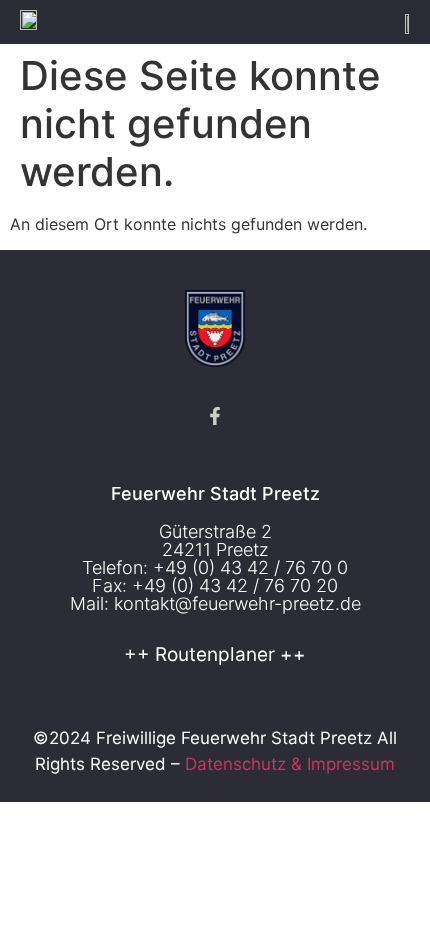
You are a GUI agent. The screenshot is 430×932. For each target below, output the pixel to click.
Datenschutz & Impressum (290, 764)
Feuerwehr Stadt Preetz (215, 493)
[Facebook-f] (215, 416)
